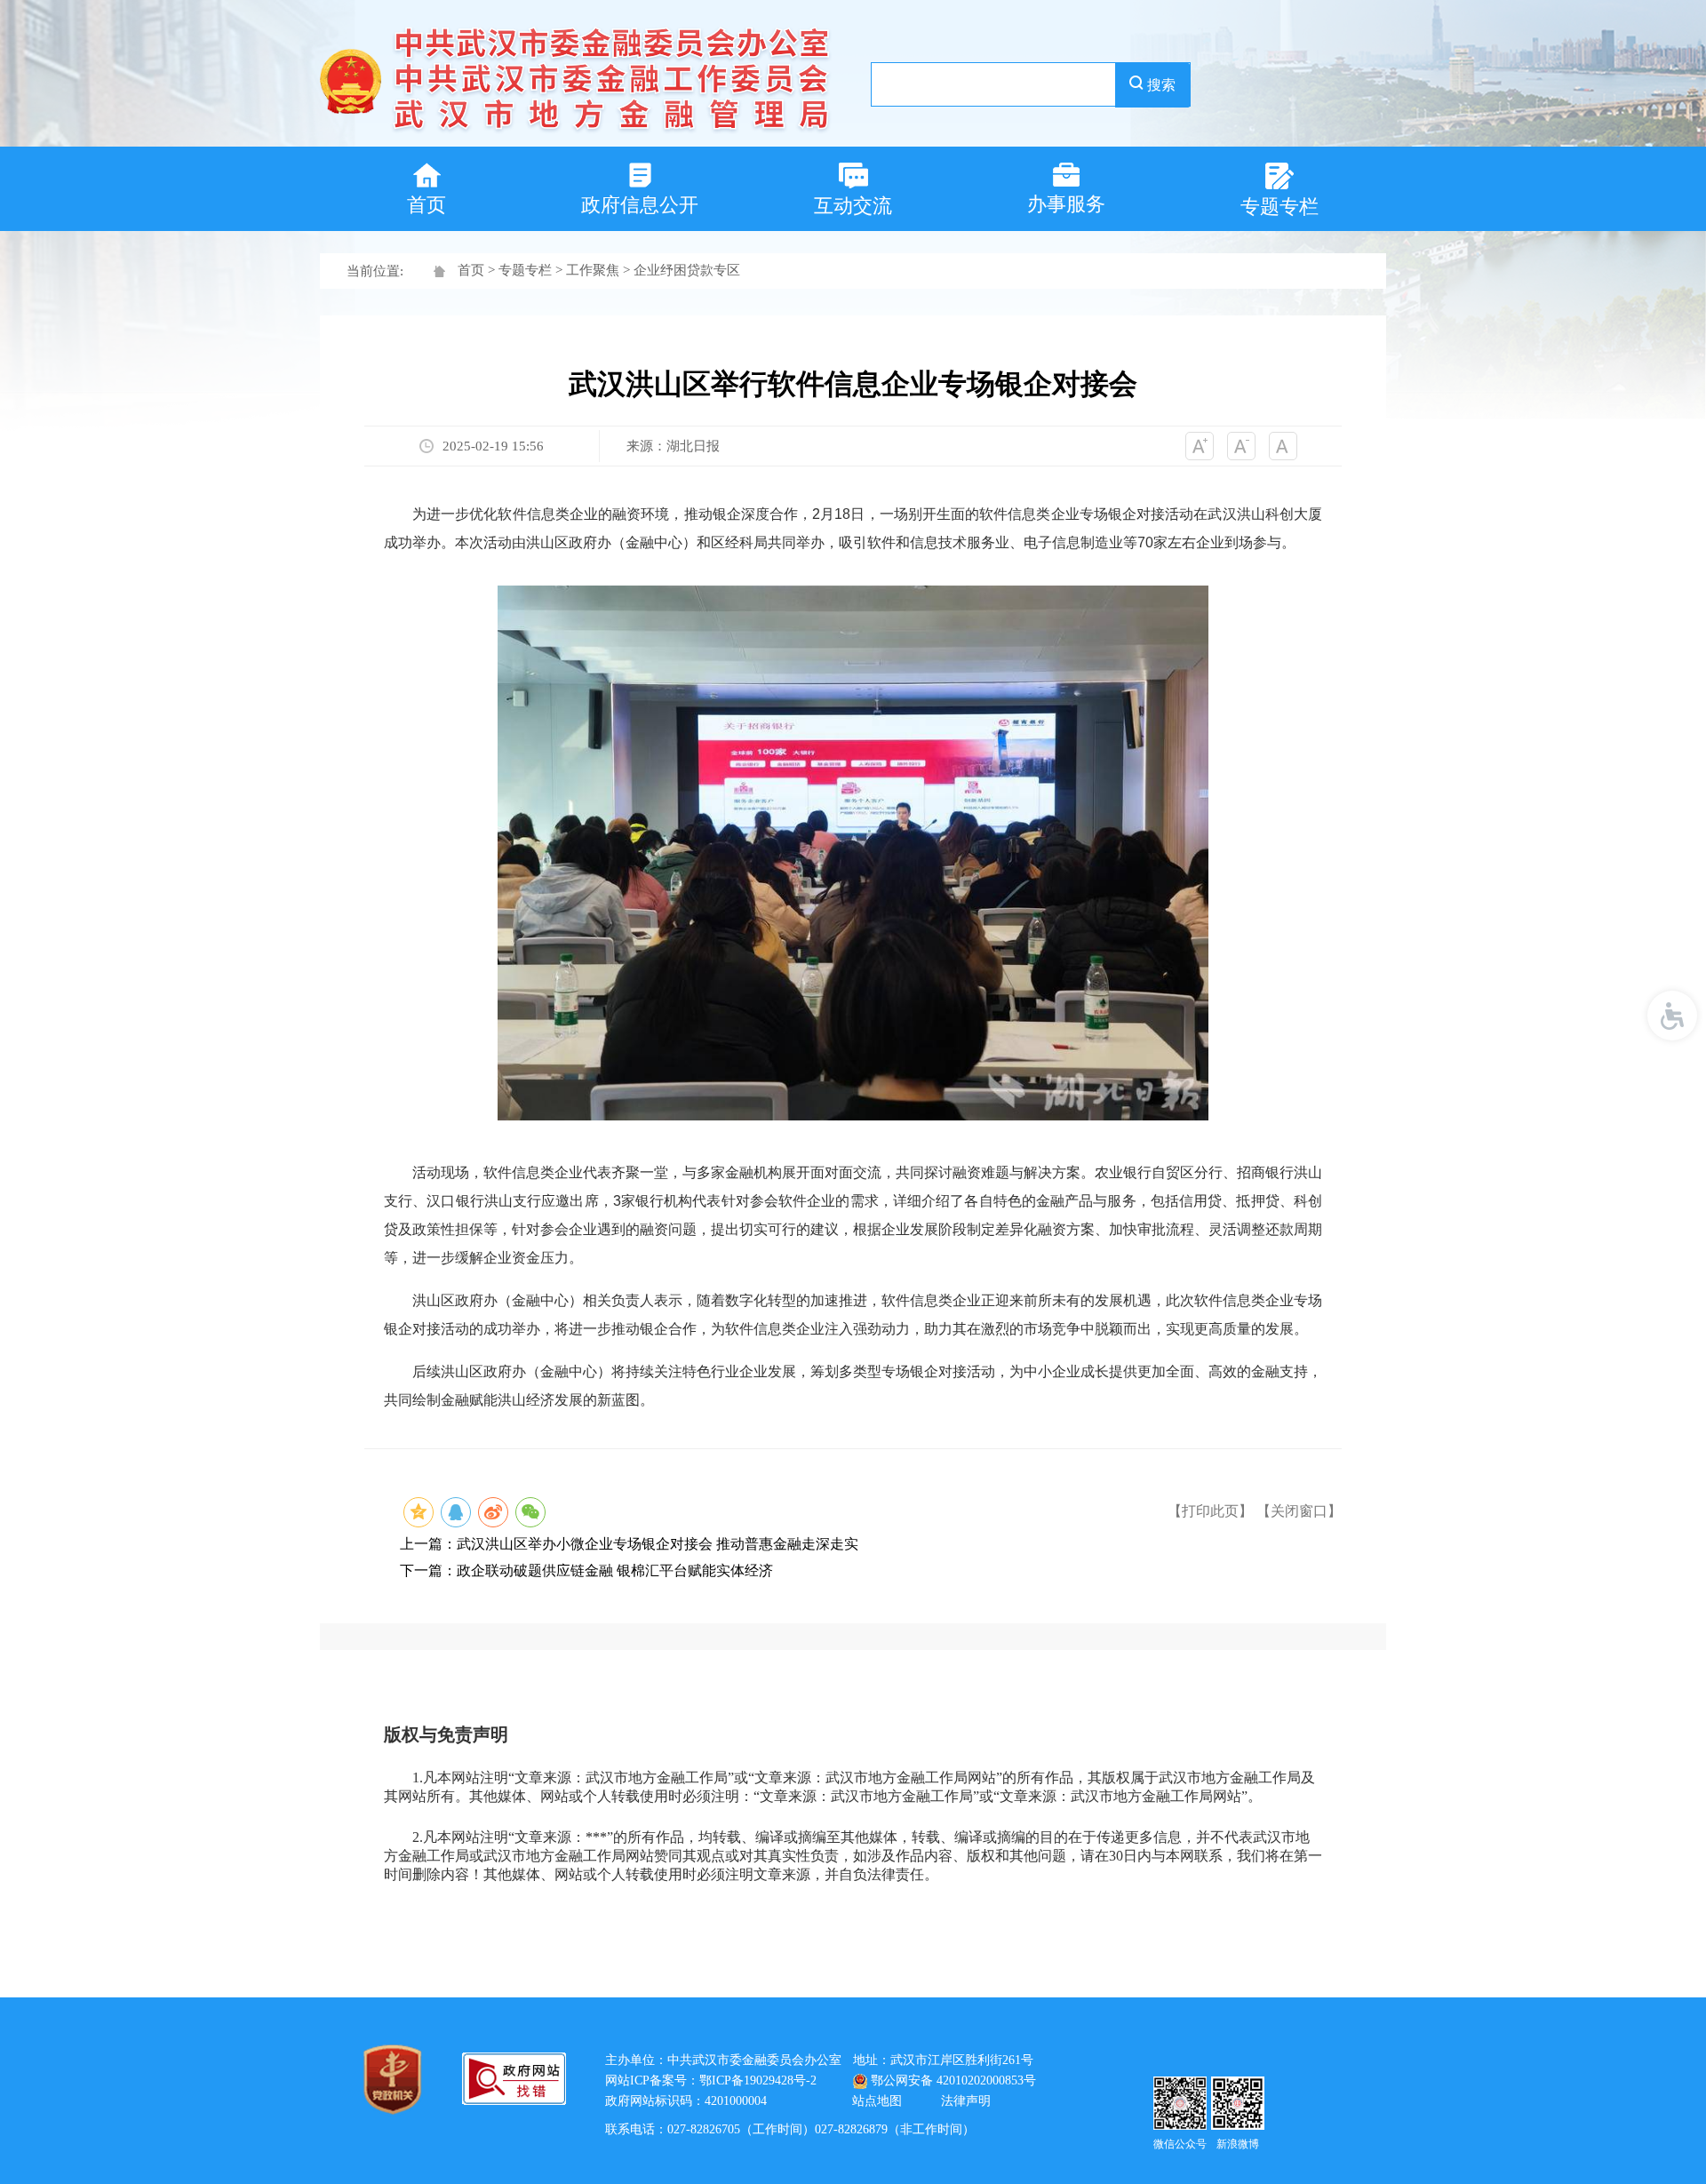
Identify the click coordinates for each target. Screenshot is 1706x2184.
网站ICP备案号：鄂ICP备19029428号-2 (711, 2080)
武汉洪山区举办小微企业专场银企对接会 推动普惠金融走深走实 (658, 1544)
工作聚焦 (593, 270)
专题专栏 (525, 270)
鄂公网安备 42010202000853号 (953, 2080)
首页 (471, 270)
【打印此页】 (1210, 1511)
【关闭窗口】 (1299, 1511)
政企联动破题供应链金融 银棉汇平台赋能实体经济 (615, 1570)
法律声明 (966, 2101)
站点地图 (877, 2101)
